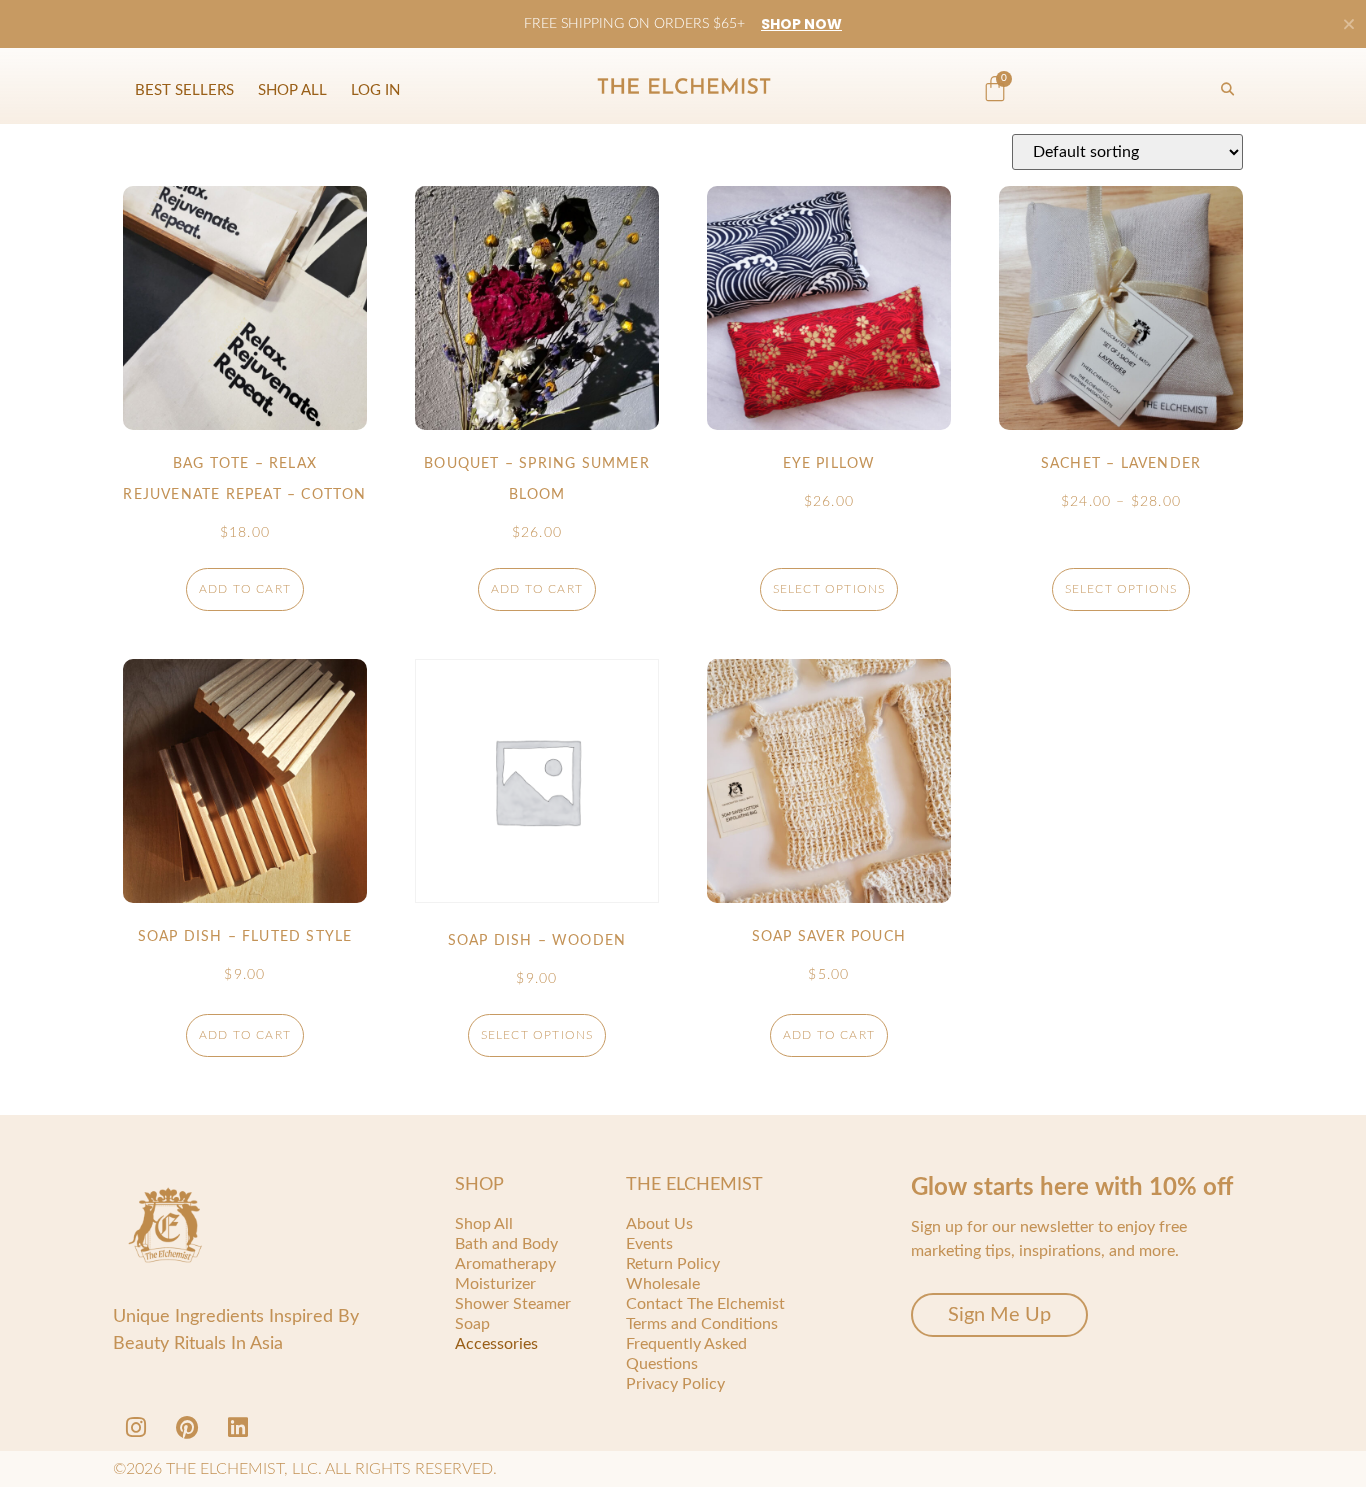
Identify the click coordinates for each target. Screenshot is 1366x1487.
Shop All (292, 90)
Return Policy (673, 1264)
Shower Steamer (513, 1304)
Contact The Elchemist (705, 1304)
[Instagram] (136, 1428)
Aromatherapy (505, 1264)
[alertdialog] (683, 24)
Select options (829, 589)
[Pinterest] (187, 1428)
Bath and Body (506, 1244)
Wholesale (663, 1284)
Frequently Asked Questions (686, 1354)
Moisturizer (495, 1284)
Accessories (496, 1344)
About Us (659, 1224)
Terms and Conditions (702, 1324)
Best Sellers (184, 90)
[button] (1227, 90)
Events (649, 1244)
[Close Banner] (1349, 24)
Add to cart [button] (245, 589)
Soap (472, 1324)
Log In (375, 90)
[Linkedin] (238, 1428)
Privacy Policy (675, 1384)
